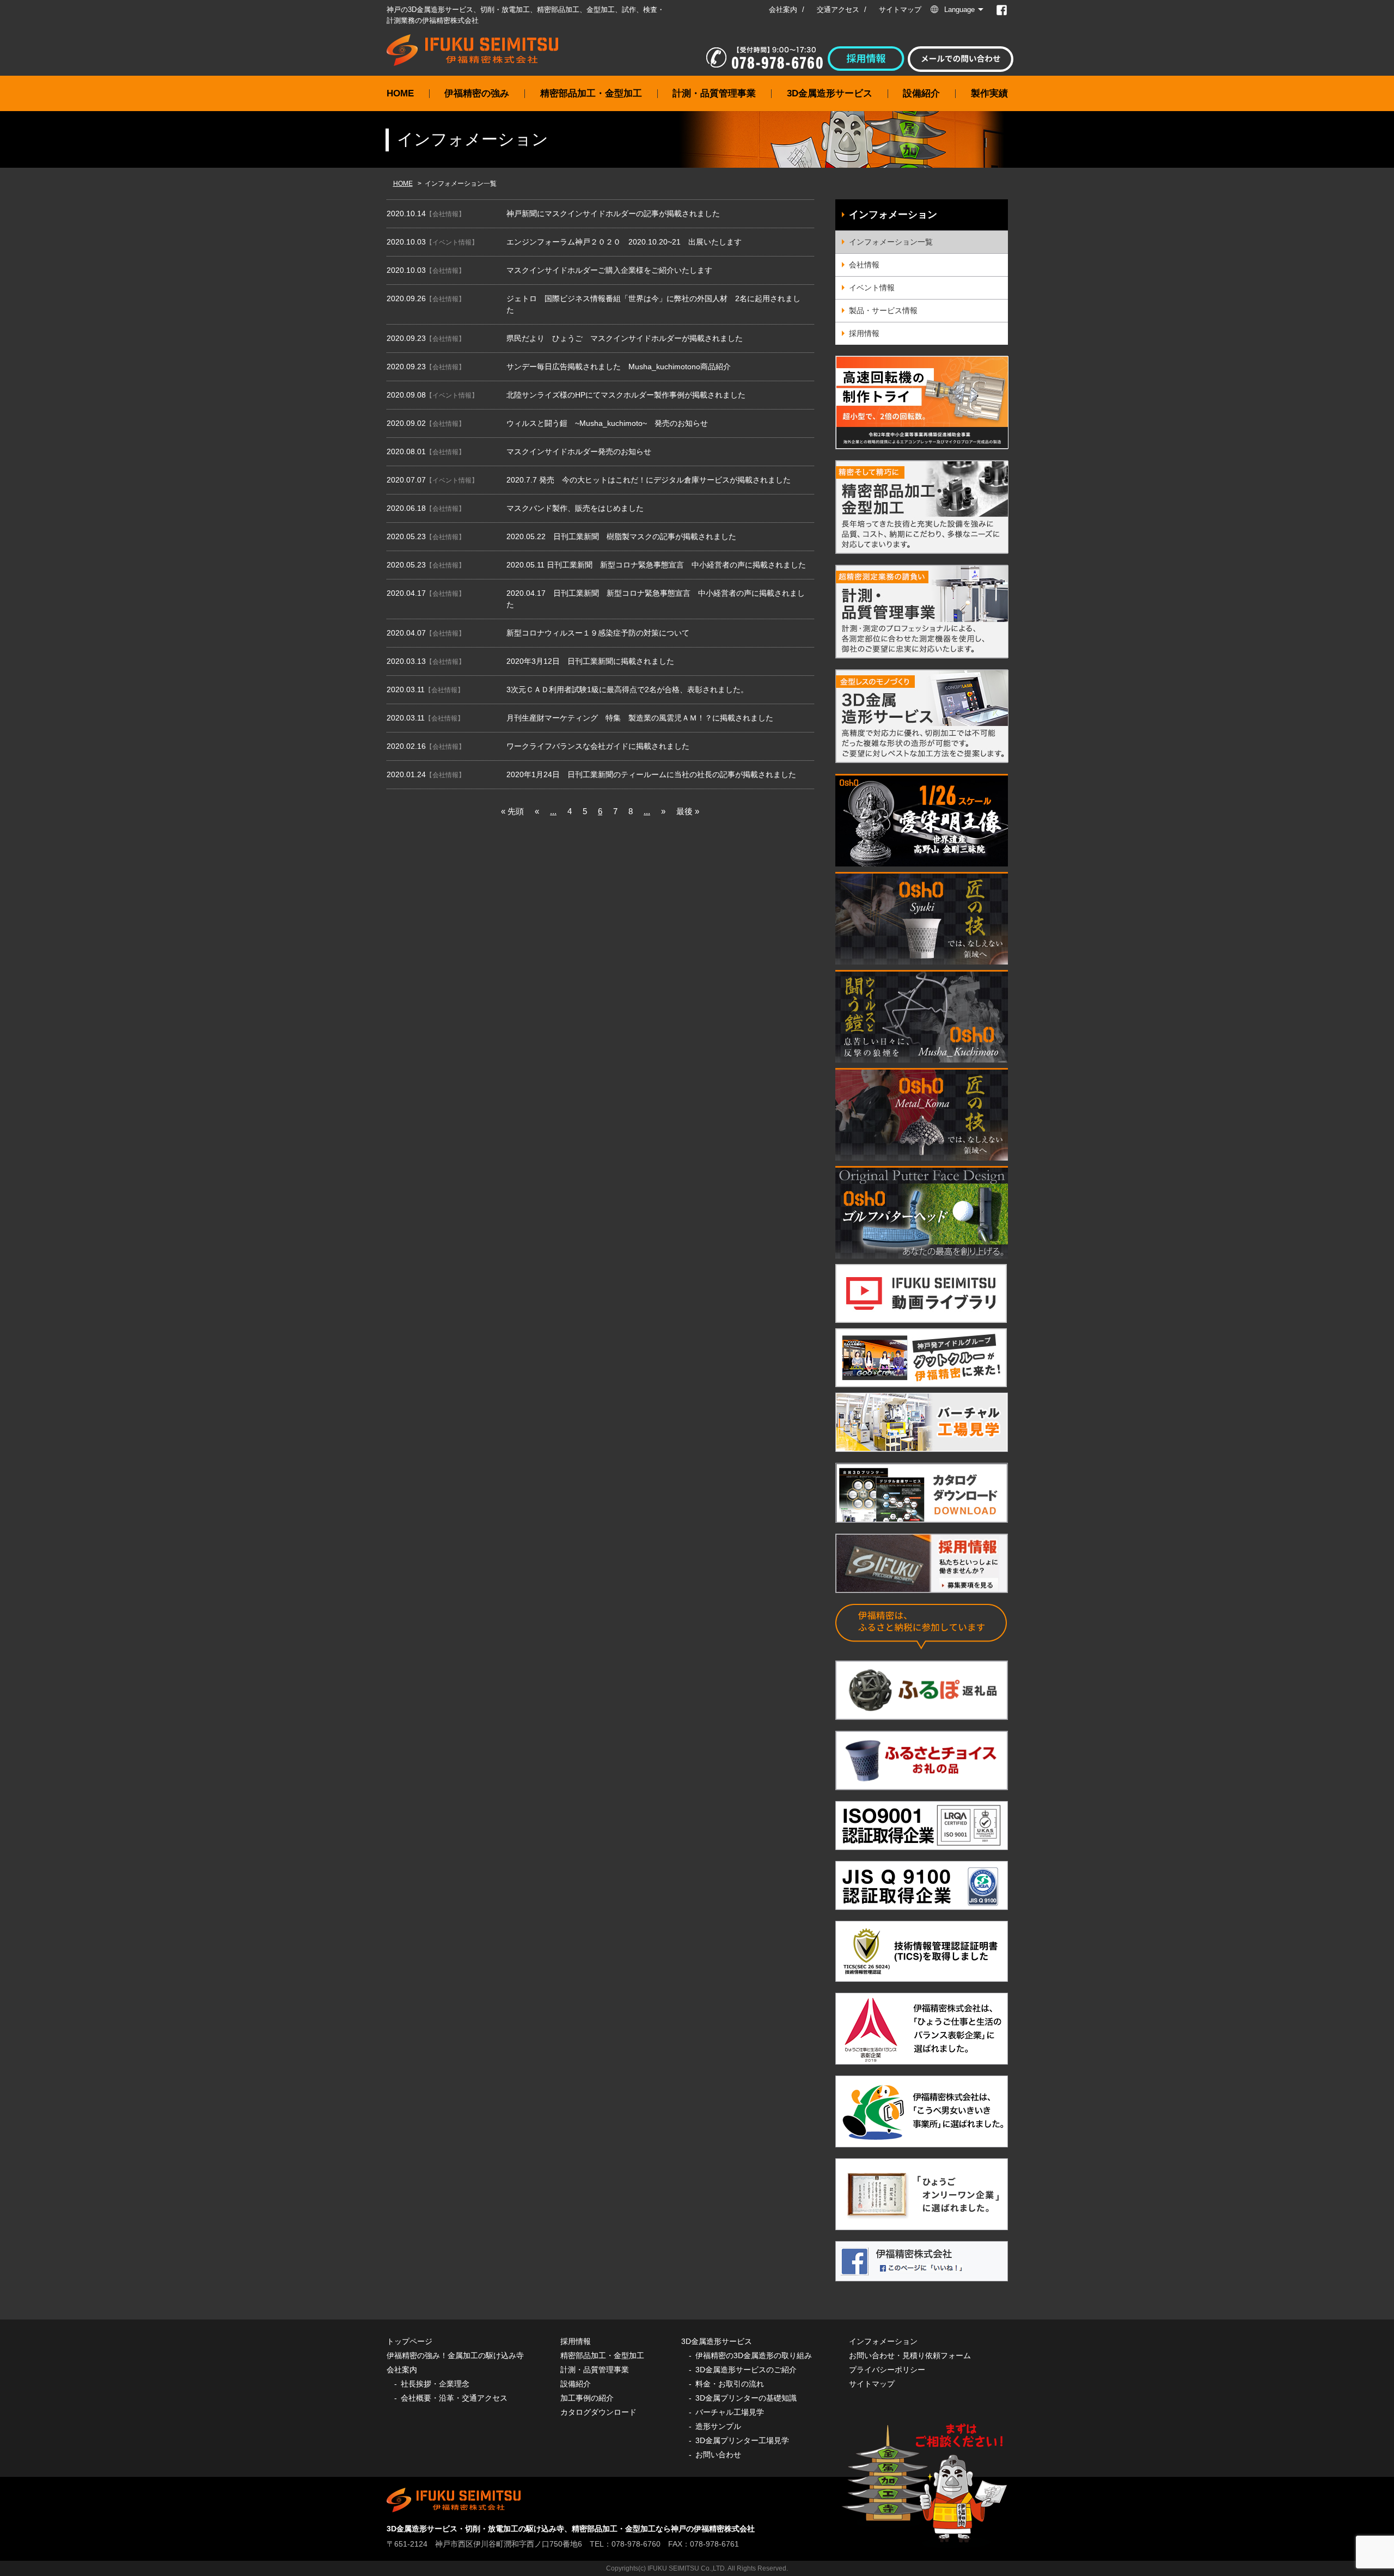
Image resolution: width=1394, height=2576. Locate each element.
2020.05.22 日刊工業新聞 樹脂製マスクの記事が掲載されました (621, 536)
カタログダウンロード (598, 2412)
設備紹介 (921, 93)
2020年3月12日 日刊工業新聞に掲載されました (590, 661)
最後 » (688, 811)
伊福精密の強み (477, 93)
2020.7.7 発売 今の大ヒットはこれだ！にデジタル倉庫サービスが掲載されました (649, 480)
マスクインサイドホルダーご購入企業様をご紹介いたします (609, 270)
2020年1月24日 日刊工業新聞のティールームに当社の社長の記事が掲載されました (651, 774)
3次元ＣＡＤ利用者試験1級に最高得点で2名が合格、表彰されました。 (627, 689)
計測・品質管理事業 (714, 93)
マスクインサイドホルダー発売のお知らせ (579, 451)
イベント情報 (452, 242)
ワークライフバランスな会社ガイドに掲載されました (598, 746)
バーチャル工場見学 (730, 2412)
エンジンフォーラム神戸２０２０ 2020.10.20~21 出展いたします (624, 242)
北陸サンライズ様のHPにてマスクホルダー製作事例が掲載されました (626, 395)
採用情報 (864, 333)
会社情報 (445, 214)
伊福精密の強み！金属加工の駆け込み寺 (455, 2355)
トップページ (409, 2341)
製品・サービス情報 (883, 310)
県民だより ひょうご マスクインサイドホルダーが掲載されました (625, 338)
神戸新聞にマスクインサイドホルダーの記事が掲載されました (613, 213)
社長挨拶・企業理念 (435, 2384)
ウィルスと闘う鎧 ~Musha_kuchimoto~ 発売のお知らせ (607, 423)
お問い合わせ (718, 2455)
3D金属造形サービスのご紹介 (746, 2370)
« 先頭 (512, 811)
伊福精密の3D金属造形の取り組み (754, 2355)
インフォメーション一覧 (891, 242)
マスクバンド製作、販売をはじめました (575, 508)
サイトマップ (900, 10)
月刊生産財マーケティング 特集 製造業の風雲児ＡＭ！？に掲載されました (640, 718)
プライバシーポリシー (887, 2370)
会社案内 (783, 10)
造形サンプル (718, 2426)
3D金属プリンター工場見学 (742, 2440)
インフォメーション (893, 215)
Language (959, 10)
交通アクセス (838, 10)
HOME (400, 93)
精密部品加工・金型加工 (591, 93)
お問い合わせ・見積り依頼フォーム (910, 2355)
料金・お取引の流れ (730, 2384)
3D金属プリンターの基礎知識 (746, 2398)
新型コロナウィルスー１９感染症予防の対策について (598, 633)
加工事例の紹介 (587, 2398)
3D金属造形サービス (830, 93)
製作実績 (989, 93)
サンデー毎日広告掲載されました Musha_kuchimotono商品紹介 (619, 367)
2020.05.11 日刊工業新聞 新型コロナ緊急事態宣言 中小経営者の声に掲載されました (656, 565)
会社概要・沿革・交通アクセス (454, 2398)
